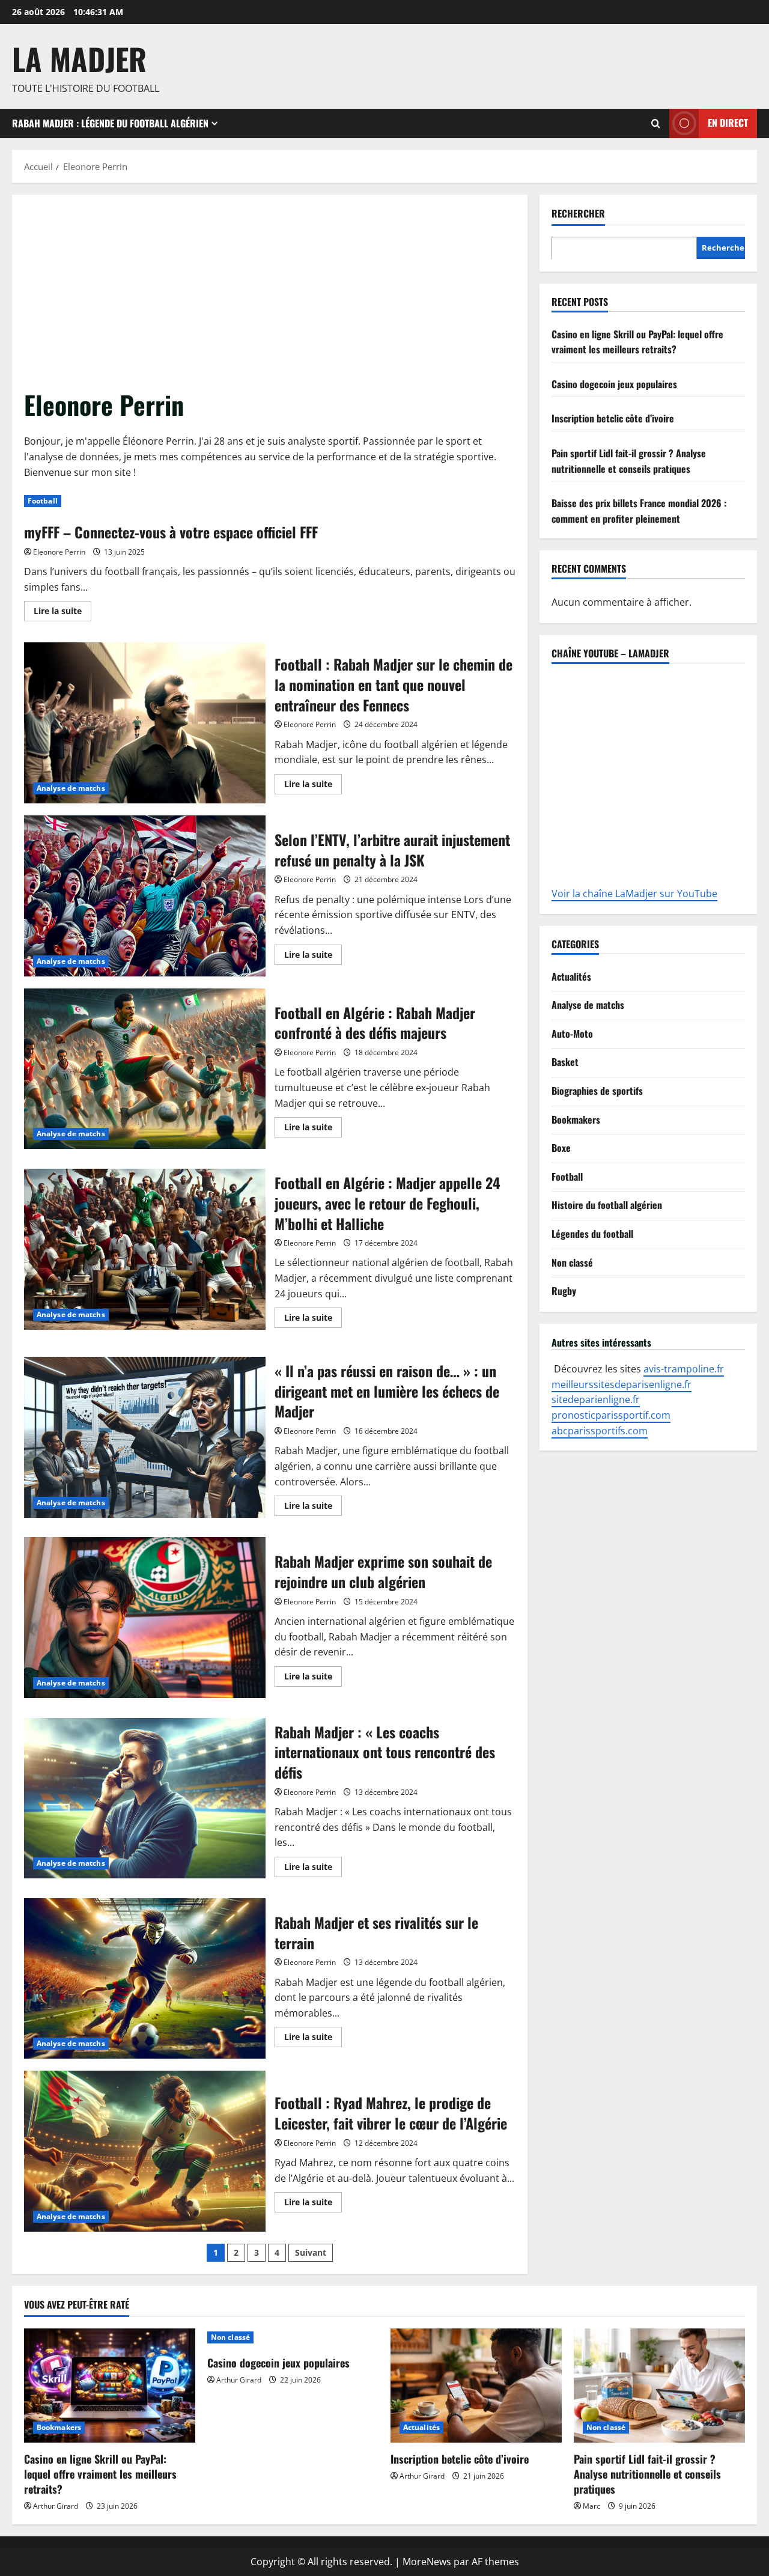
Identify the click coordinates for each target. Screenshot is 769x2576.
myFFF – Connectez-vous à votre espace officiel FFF (171, 532)
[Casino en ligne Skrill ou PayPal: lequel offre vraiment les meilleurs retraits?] (110, 2386)
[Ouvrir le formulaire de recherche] (656, 123)
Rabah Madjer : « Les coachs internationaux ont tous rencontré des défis (145, 1798)
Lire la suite (62, 609)
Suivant (311, 2252)
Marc (591, 2506)
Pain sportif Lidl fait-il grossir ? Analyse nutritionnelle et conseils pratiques (629, 460)
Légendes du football (592, 1233)
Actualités (571, 976)
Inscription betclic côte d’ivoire (613, 418)
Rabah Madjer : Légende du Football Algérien (110, 123)
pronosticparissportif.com (611, 1414)
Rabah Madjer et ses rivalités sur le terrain (145, 1979)
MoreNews (427, 2562)
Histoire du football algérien (607, 1205)
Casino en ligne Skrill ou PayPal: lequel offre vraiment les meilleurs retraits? (637, 341)
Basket (565, 1062)
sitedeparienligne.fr (596, 1399)
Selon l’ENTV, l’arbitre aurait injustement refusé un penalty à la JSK (145, 896)
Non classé (572, 1262)
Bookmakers (576, 1119)
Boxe (561, 1147)
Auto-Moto (572, 1033)
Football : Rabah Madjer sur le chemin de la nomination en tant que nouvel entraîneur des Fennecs (145, 723)
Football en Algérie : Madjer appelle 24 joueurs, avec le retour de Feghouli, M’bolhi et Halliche (145, 1249)
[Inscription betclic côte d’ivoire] (476, 2386)
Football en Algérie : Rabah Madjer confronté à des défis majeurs (145, 1069)
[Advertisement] (270, 297)
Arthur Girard (56, 2506)
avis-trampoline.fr (684, 1368)
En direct (728, 123)
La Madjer (79, 58)
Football (43, 501)
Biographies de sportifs (597, 1090)
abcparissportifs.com (600, 1430)
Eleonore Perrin (59, 552)
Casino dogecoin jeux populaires (614, 383)
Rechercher (578, 214)
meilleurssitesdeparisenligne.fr (622, 1384)
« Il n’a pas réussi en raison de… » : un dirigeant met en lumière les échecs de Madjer (145, 1437)
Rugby (564, 1290)
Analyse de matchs (71, 788)
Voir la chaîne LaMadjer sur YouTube (634, 894)
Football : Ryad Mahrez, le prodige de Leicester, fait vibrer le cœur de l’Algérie (145, 2151)
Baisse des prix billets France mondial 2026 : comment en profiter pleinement (639, 510)
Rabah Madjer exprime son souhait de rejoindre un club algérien (145, 1618)
